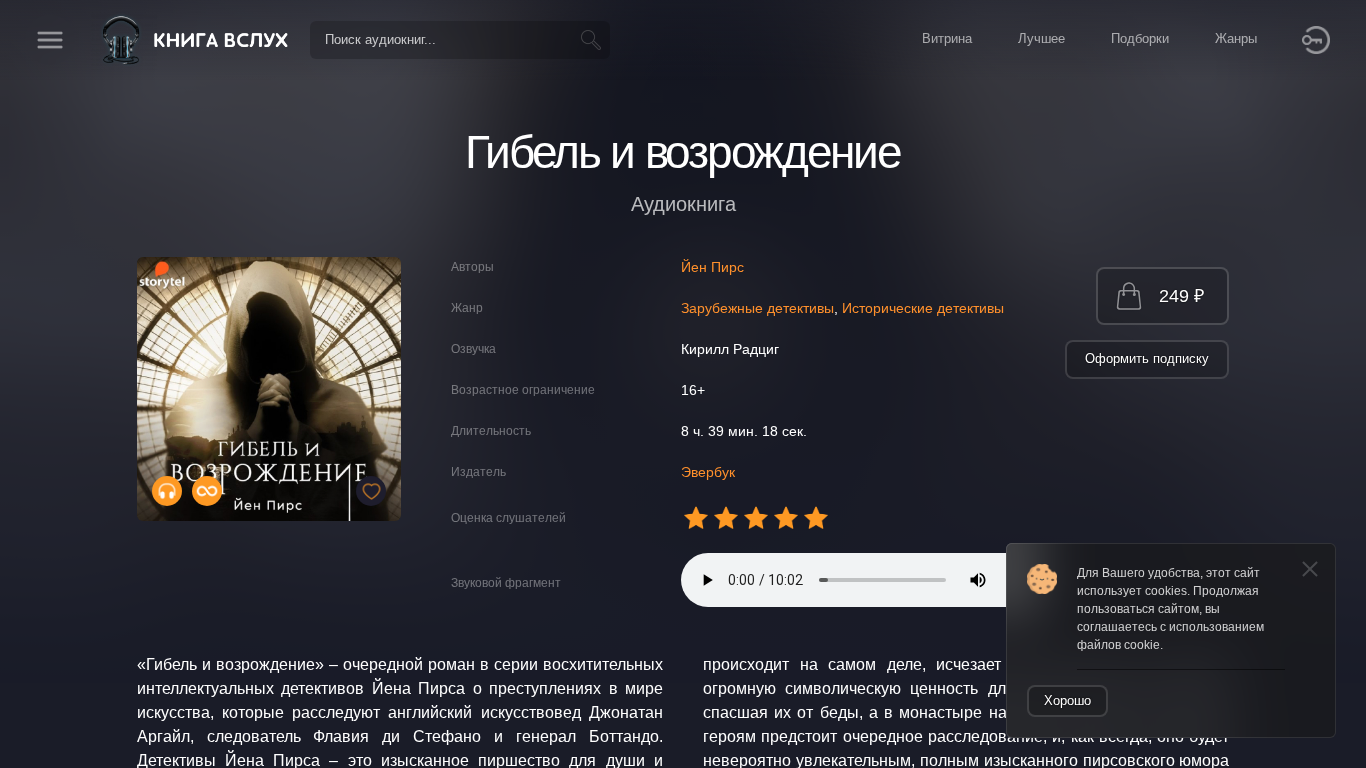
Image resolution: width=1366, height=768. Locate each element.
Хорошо (1067, 700)
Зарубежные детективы (757, 308)
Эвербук (708, 472)
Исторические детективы (923, 308)
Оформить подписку (1147, 358)
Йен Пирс (712, 267)
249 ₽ (1181, 296)
